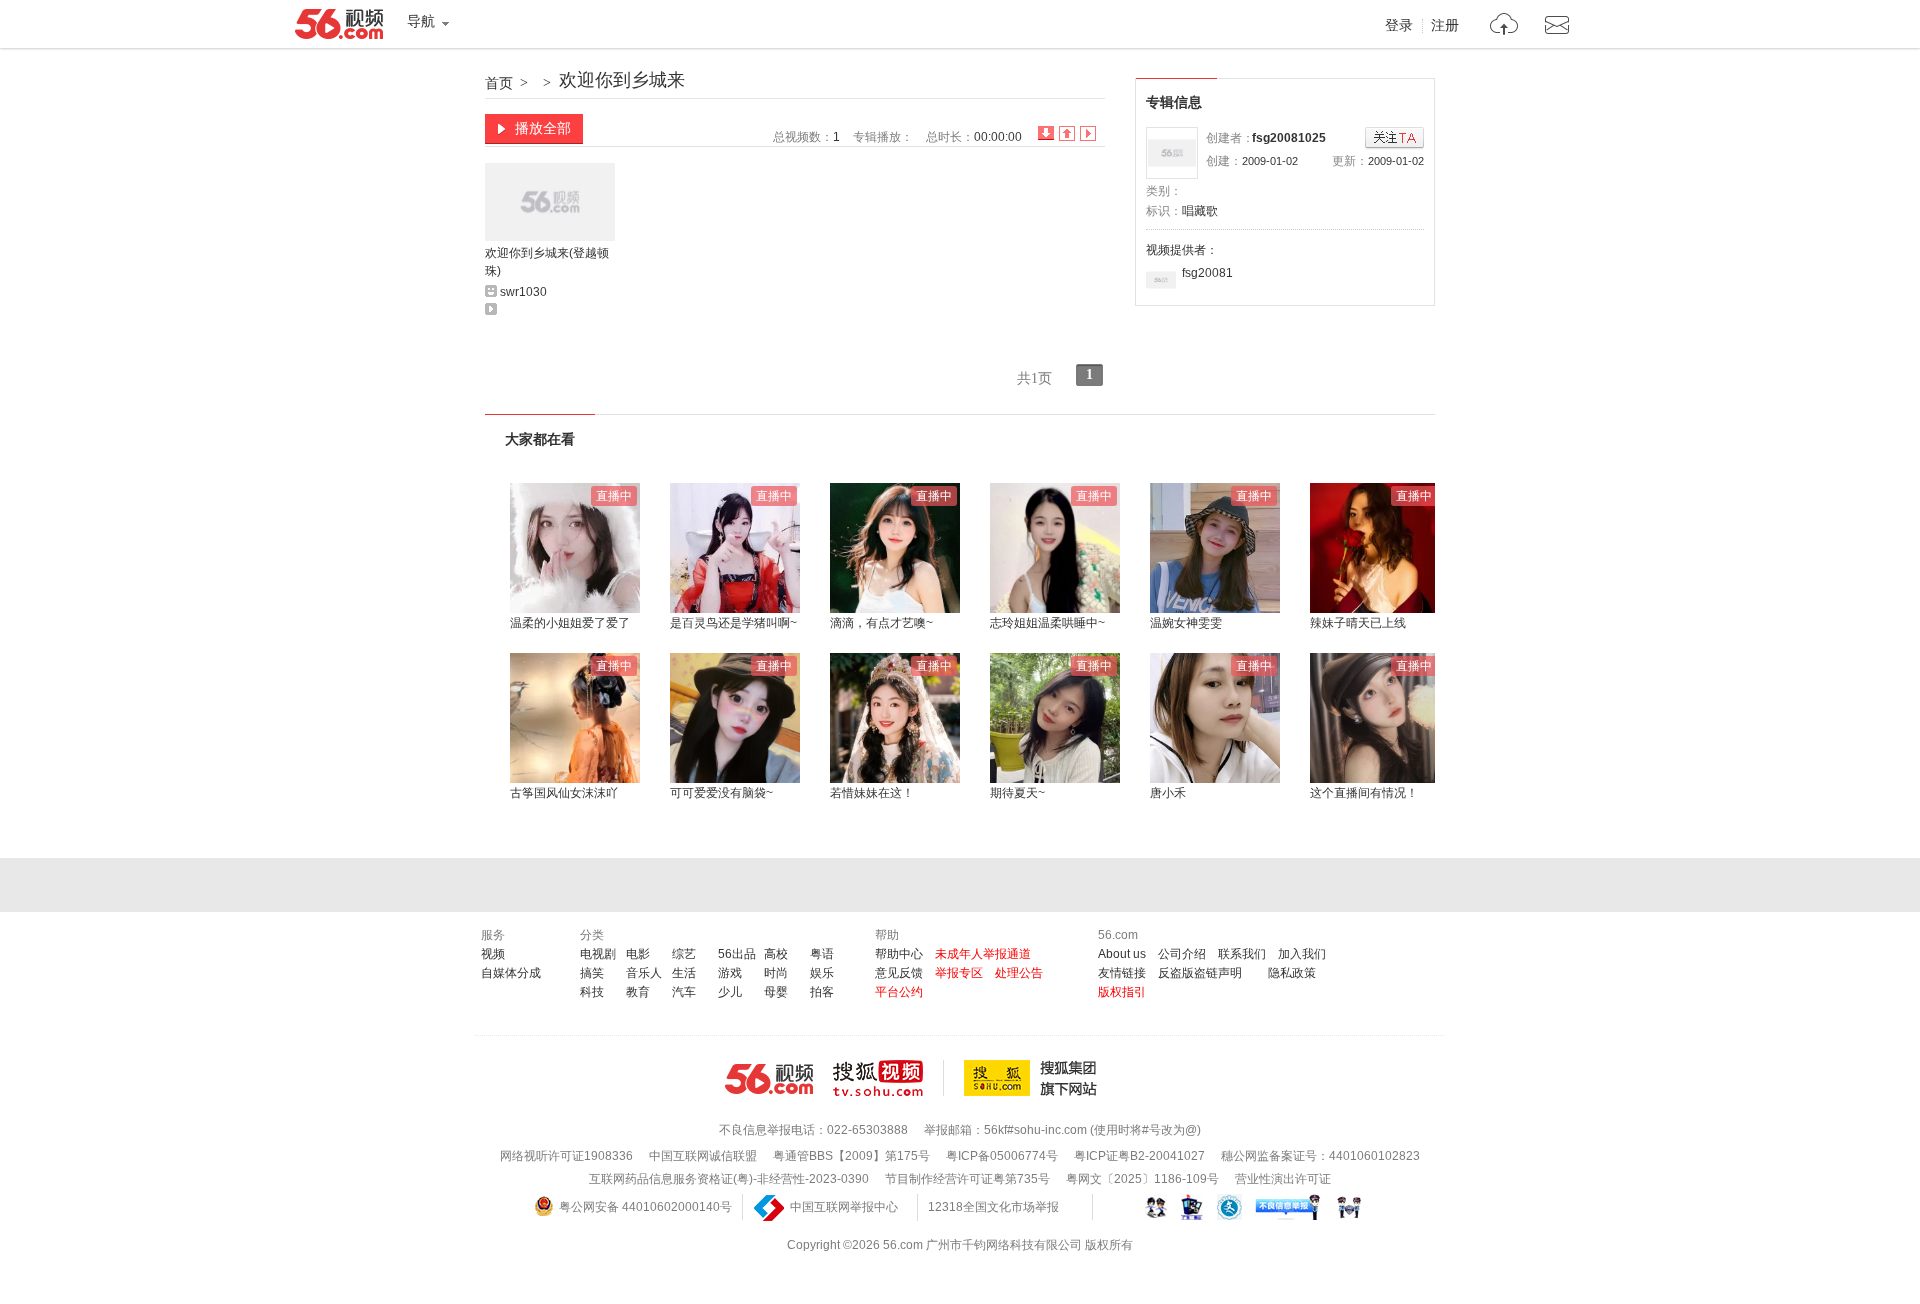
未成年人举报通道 (983, 954)
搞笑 (592, 973)
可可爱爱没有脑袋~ (721, 793)
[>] (1504, 26)
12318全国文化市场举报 (993, 1207)
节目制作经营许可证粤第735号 (967, 1179)
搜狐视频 (888, 1078)
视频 (493, 954)
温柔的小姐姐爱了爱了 (570, 623)
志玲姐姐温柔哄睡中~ (1047, 623)
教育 (638, 992)
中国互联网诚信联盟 (703, 1156)
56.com (339, 28)
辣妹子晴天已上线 (1358, 623)
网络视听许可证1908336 (566, 1156)
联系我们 (1242, 954)
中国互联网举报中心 (844, 1207)
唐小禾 (1168, 793)
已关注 (1394, 138)
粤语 (822, 954)
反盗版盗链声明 (1200, 973)
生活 (684, 973)
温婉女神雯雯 (1186, 623)
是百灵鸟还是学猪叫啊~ (733, 623)
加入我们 (1302, 954)
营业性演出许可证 (1283, 1179)
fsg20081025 (1289, 138)
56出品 (737, 954)
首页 (499, 83)
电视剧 (598, 954)
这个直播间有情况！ (1364, 793)
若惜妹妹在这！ (872, 793)
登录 (1399, 26)
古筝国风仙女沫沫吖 (564, 793)
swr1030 (523, 292)
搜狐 (1034, 1078)
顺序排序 (1067, 133)
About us (1122, 954)
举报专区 (959, 973)
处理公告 (1019, 973)
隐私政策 (1292, 973)
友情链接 (1122, 973)
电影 (638, 954)
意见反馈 (899, 973)
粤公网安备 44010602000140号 (645, 1207)
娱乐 (822, 973)
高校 (776, 954)
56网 (769, 1079)
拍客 (822, 992)
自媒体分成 (511, 973)
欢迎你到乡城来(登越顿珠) (547, 262)
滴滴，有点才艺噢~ (881, 623)
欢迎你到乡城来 (622, 80)
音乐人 (644, 973)
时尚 (776, 973)
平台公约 (899, 992)
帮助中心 (899, 954)
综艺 (684, 954)
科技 (592, 992)
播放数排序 (1088, 133)
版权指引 (1122, 992)
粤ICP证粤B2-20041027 (1139, 1156)
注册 (1445, 26)
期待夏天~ (1017, 793)
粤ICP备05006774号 (1002, 1156)
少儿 (730, 992)
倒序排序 (1046, 133)
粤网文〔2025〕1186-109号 (1142, 1179)
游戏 (730, 973)
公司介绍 (1182, 954)
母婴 (776, 992)
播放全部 (543, 128)
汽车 (684, 992)
